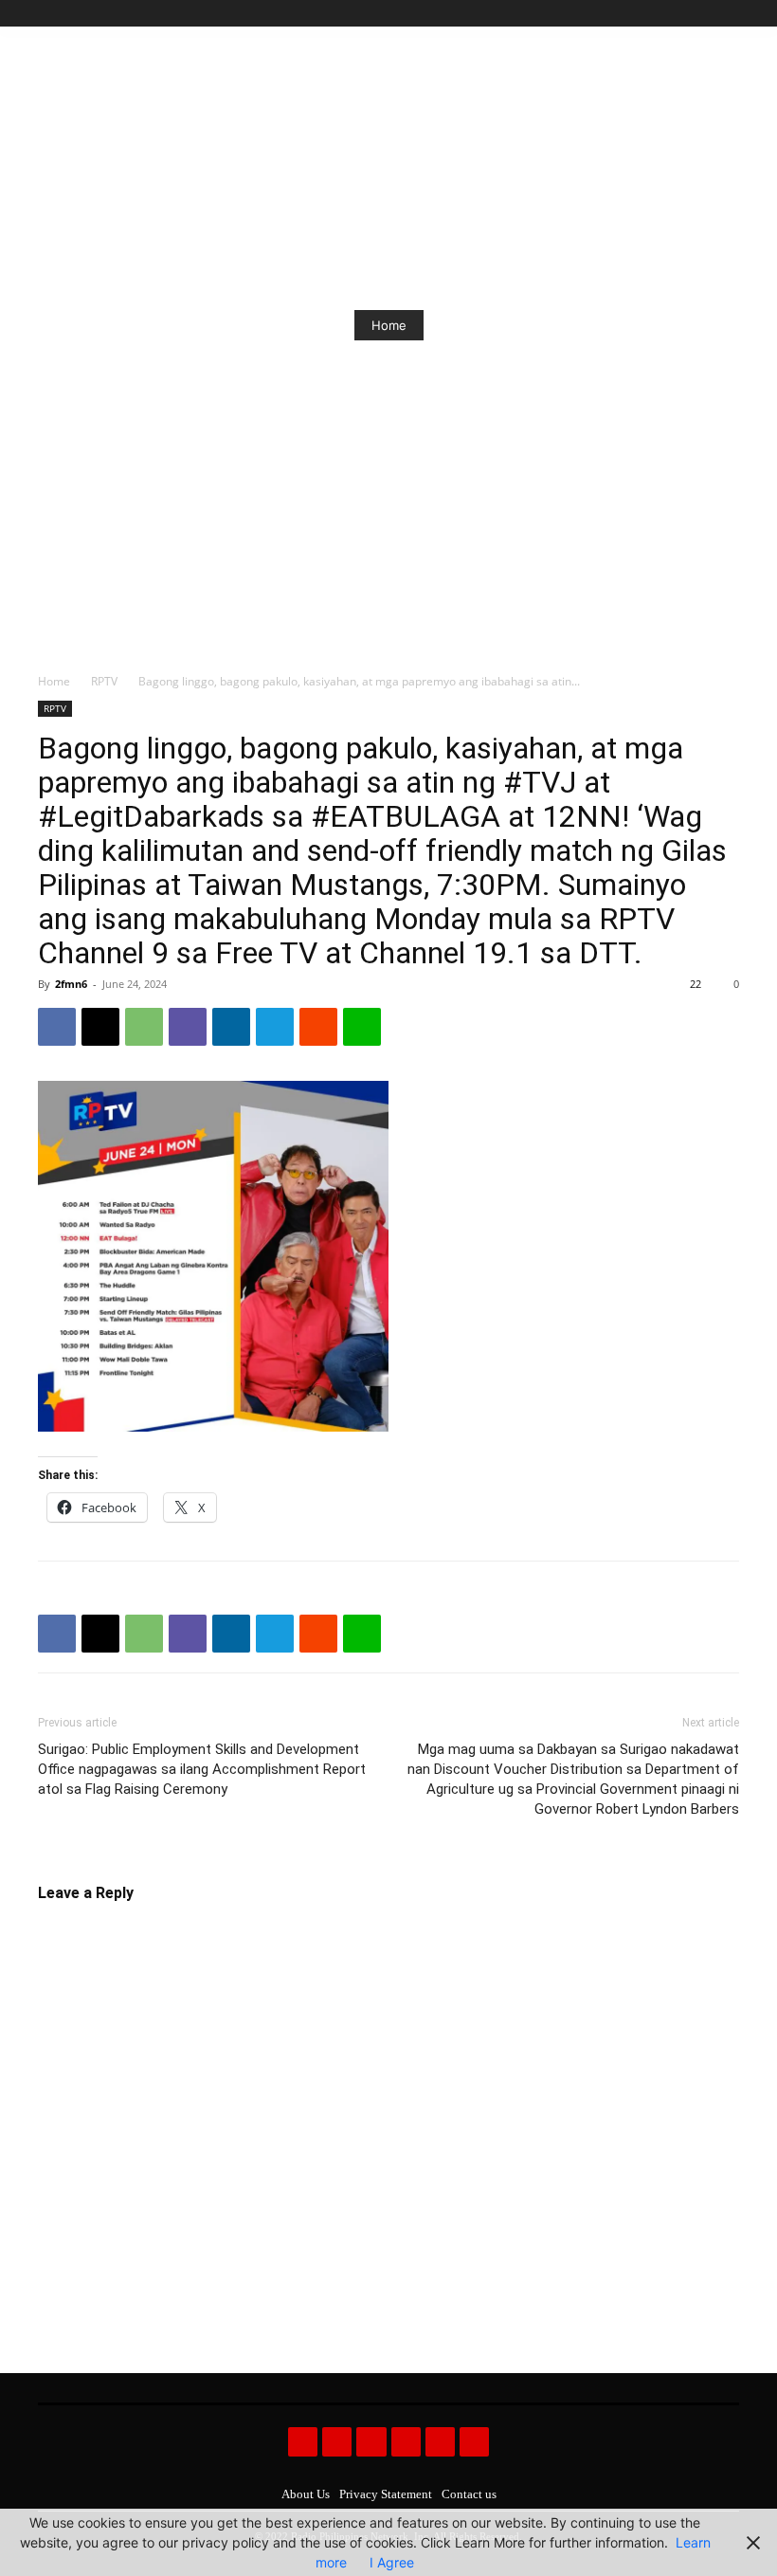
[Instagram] (664, 14)
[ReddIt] (318, 1027)
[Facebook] (642, 14)
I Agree (392, 2562)
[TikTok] (686, 14)
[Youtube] (728, 14)
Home (389, 325)
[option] (388, 325)
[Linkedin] (231, 1027)
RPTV (104, 681)
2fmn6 (71, 984)
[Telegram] (275, 1027)
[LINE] (362, 1027)
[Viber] (188, 1027)
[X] (706, 14)
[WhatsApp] (144, 1027)
